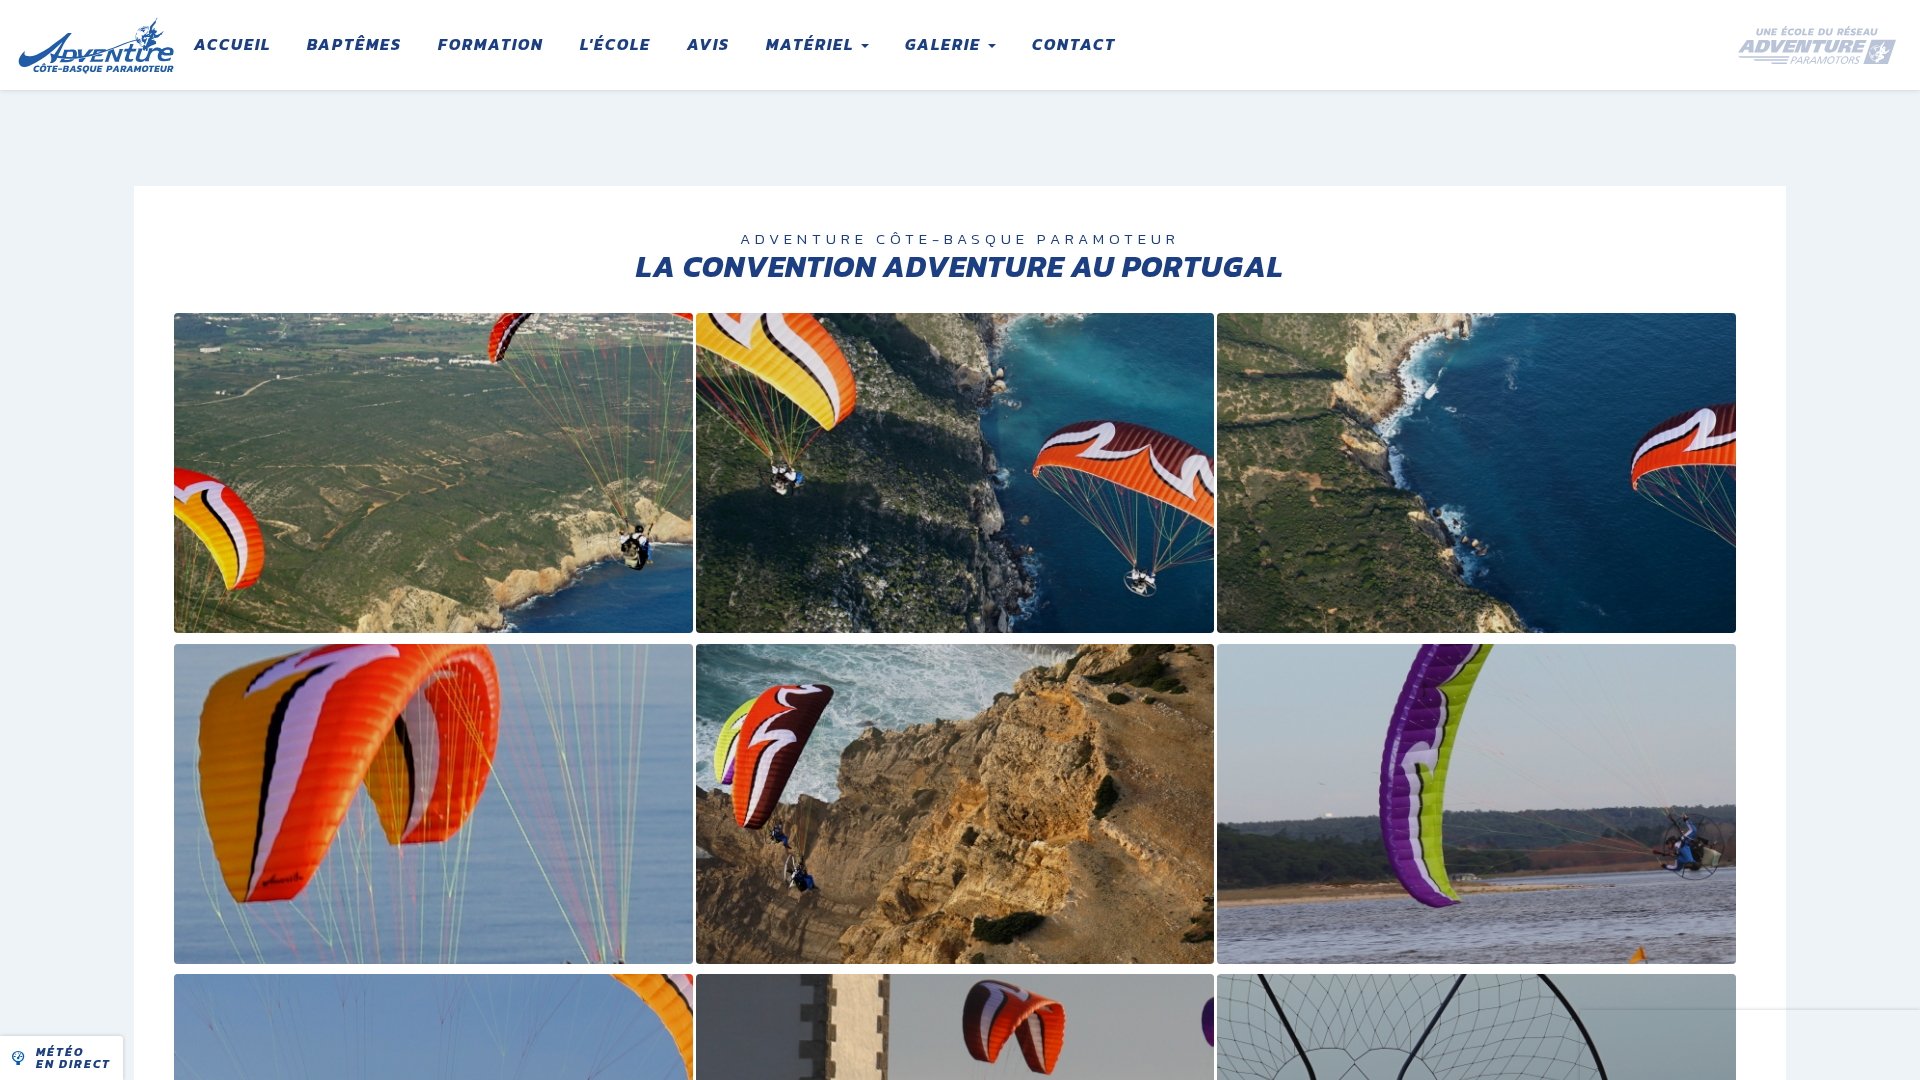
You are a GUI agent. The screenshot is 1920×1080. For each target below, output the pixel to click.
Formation (491, 44)
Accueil (232, 44)
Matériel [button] (812, 44)
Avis (708, 44)
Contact (1074, 44)
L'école (615, 44)
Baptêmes (354, 44)
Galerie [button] (945, 44)
